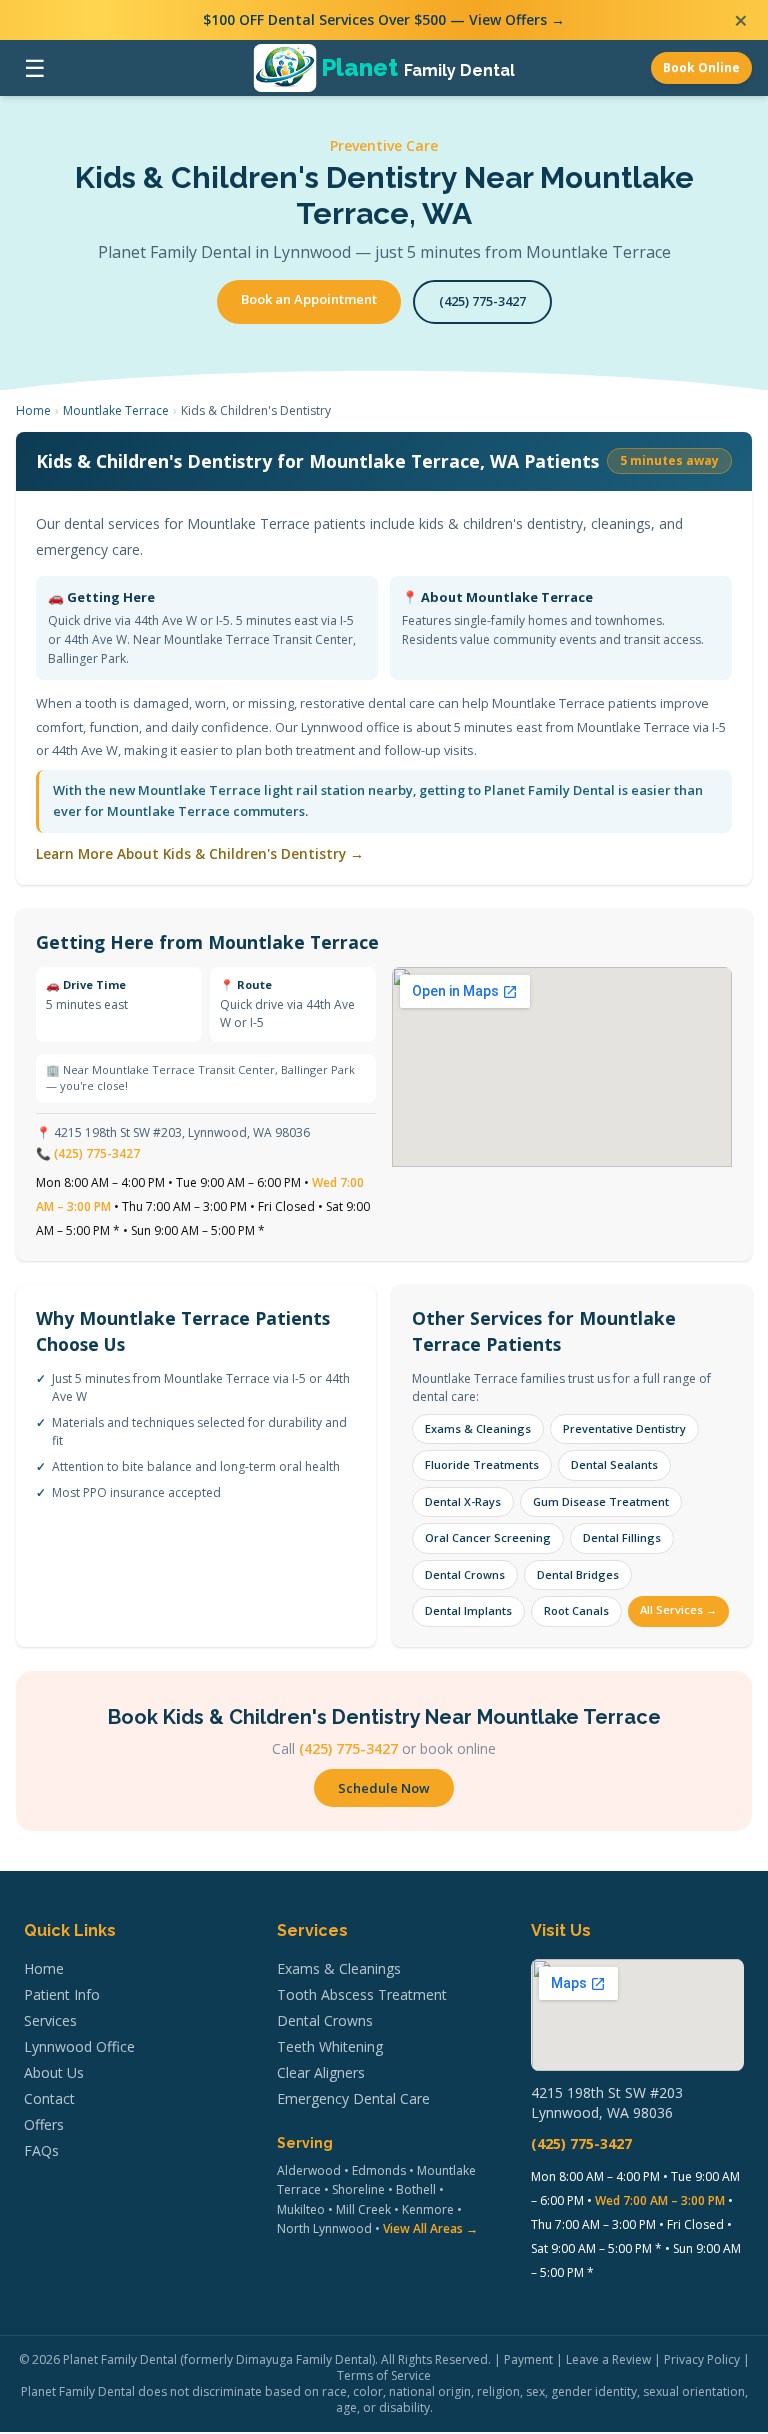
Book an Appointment (309, 299)
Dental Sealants (614, 1464)
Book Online (701, 67)
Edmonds (379, 2170)
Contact (49, 2098)
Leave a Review (608, 2359)
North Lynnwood (324, 2228)
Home (33, 410)
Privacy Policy (702, 2359)
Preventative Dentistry (624, 1428)
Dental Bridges (578, 1574)
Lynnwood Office (79, 2046)
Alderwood (309, 2170)
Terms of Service (384, 2375)
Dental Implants (468, 1610)
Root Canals (576, 1610)
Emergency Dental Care (353, 2098)
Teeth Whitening (330, 2046)
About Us (54, 2072)
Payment (528, 2359)
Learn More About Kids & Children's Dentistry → (200, 853)
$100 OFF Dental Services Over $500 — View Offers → (384, 19)
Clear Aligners (321, 2072)
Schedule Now (384, 1788)
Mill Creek (363, 2209)
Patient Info (62, 1994)
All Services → (678, 1609)
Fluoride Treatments (482, 1464)
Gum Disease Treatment (601, 1501)
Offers (44, 2124)
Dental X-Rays (463, 1501)
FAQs (41, 2150)
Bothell (416, 2189)
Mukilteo (301, 2209)
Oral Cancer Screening (488, 1537)
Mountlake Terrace (116, 410)
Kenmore (428, 2209)
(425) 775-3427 (482, 301)
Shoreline (358, 2189)
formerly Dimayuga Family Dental (278, 2359)
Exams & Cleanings (478, 1428)
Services (50, 2020)
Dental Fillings (622, 1537)
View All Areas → (430, 2228)
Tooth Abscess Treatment (362, 1994)
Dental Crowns (465, 1574)
